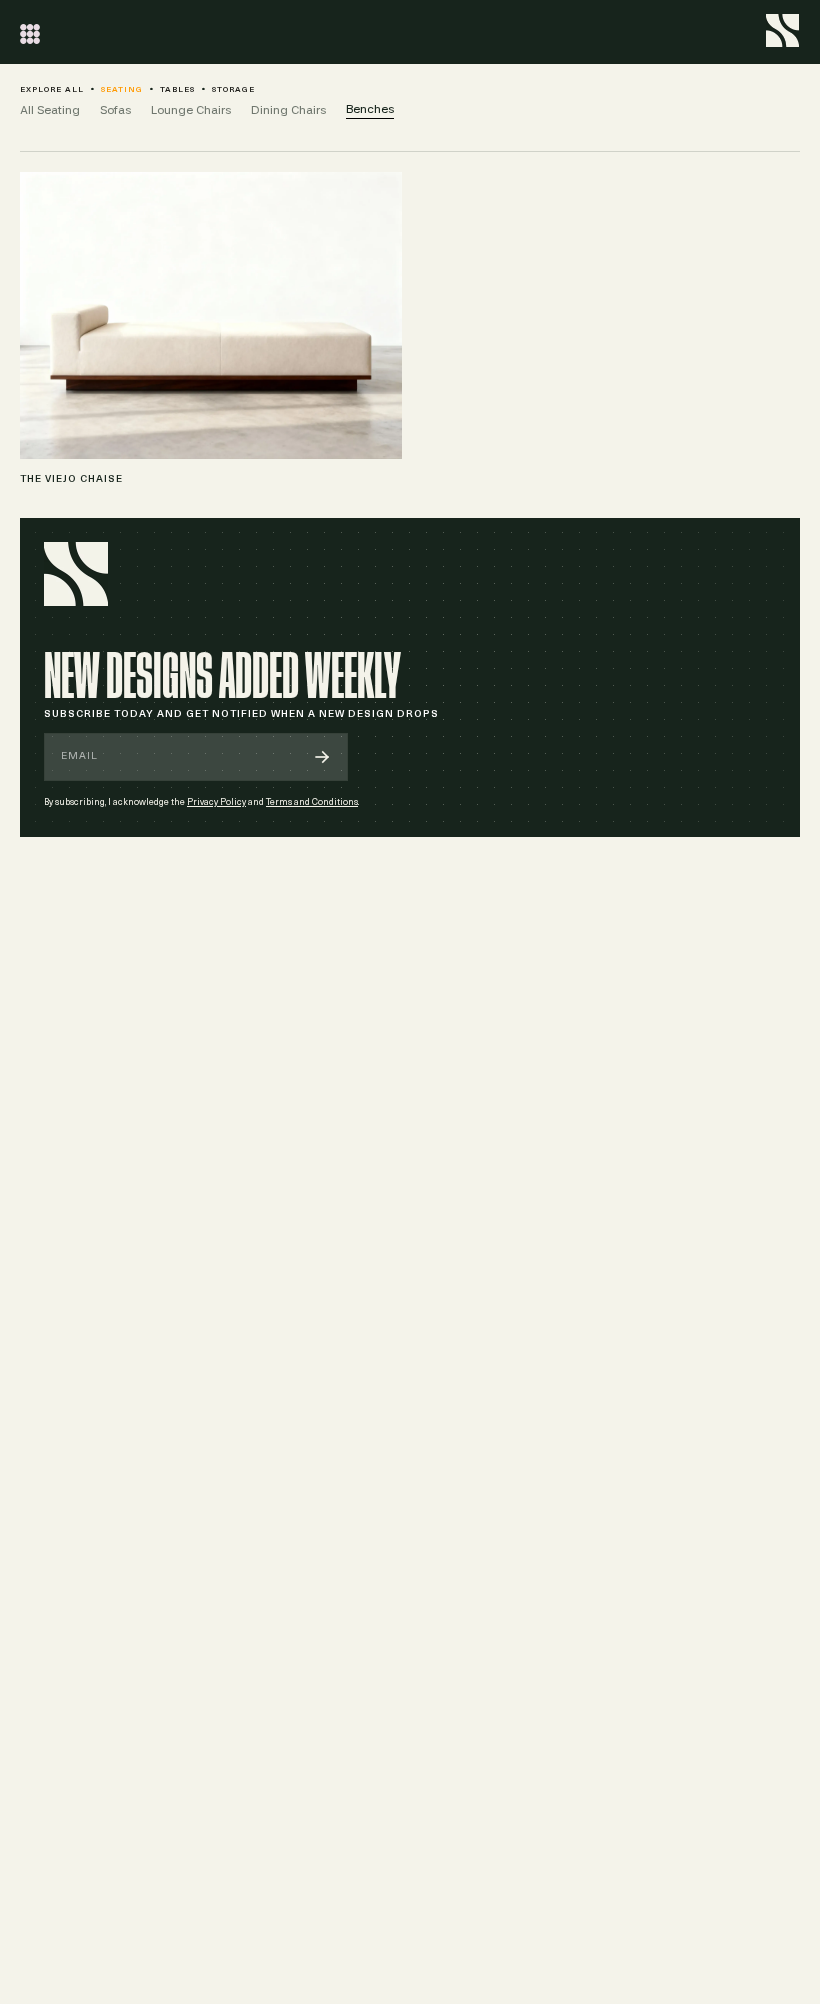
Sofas (115, 110)
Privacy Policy (216, 802)
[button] (30, 32)
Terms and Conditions (312, 802)
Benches (370, 109)
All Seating (50, 110)
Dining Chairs (288, 110)
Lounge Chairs (191, 110)
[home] (782, 28)
